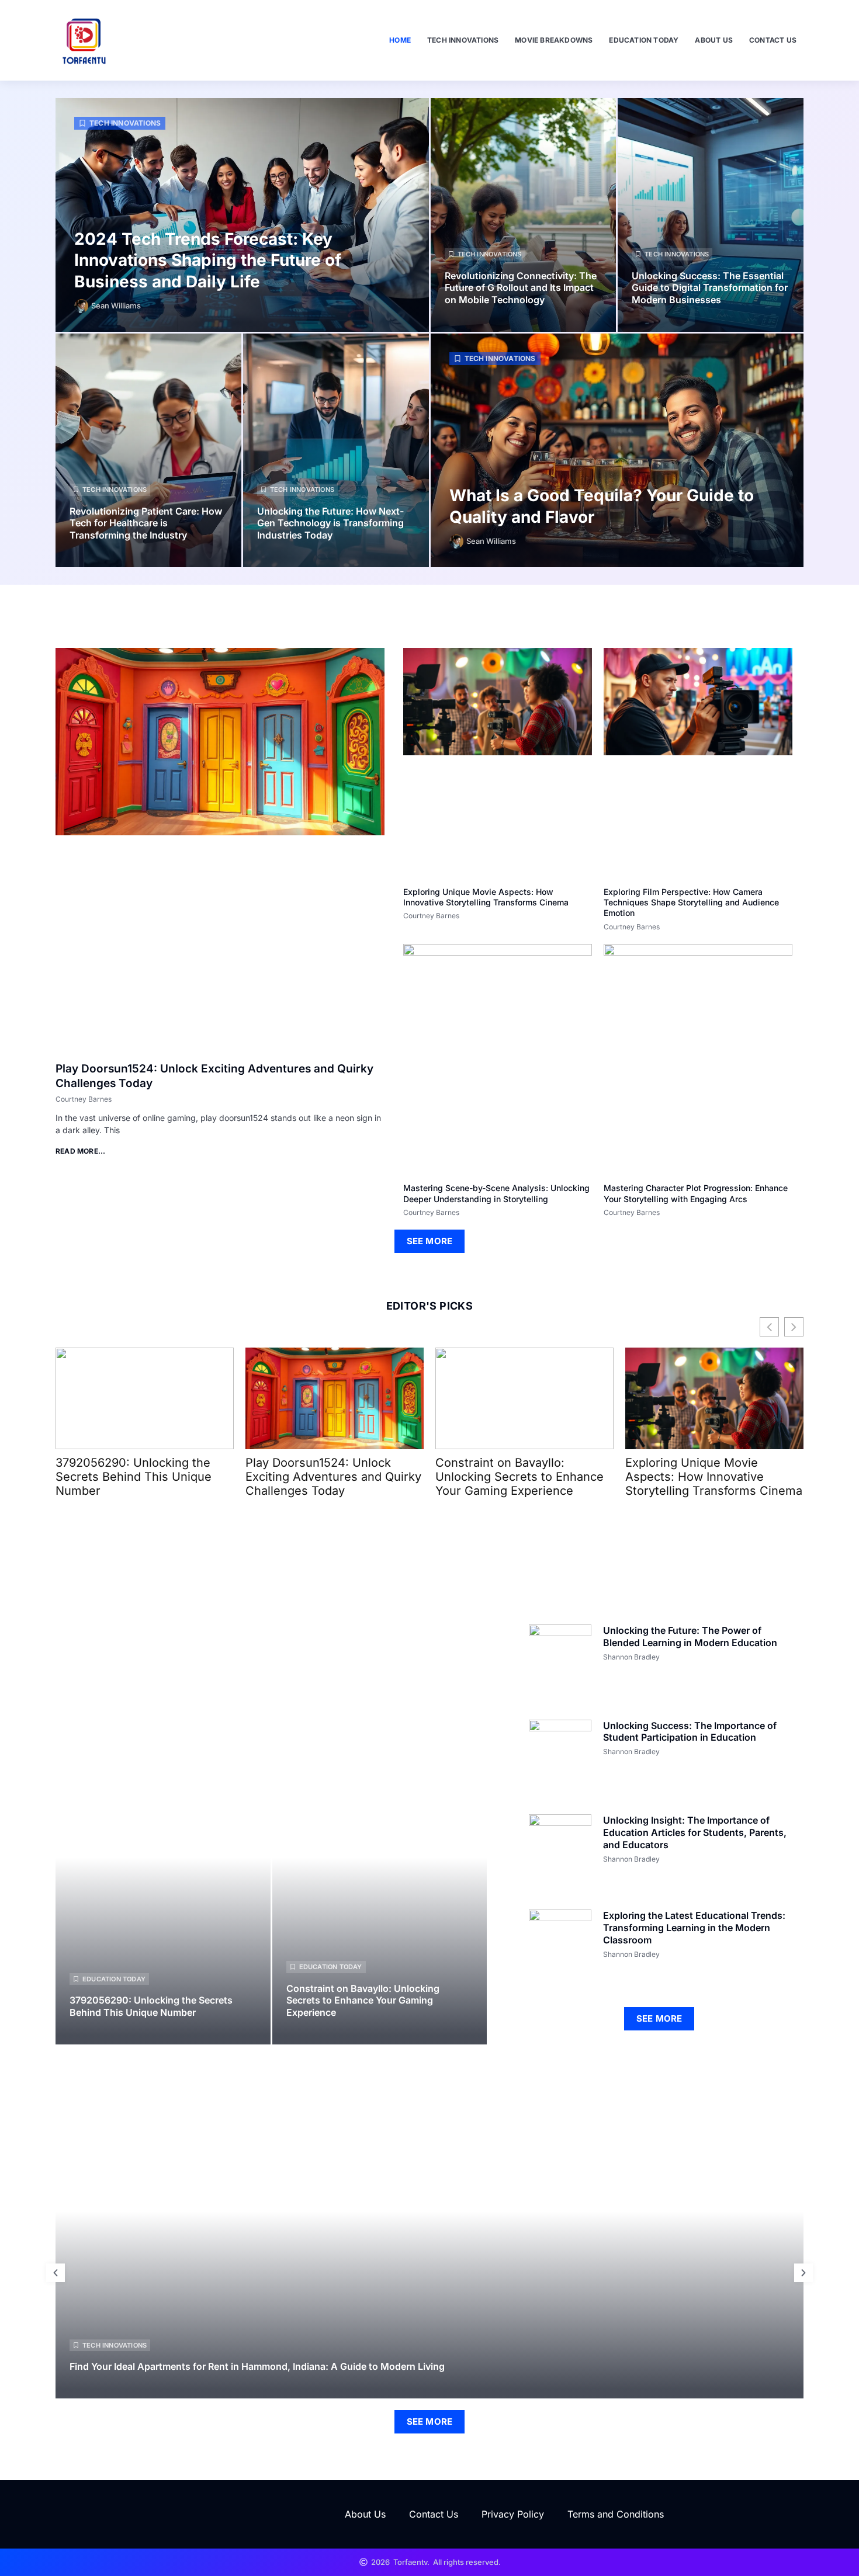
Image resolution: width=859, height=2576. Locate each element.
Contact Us (773, 40)
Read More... (80, 1151)
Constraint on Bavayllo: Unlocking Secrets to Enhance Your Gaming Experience (519, 1477)
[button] (56, 2273)
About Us (714, 40)
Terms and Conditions (616, 2514)
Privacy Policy (513, 2514)
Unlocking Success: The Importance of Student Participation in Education (690, 1732)
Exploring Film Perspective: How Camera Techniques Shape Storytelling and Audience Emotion (691, 902)
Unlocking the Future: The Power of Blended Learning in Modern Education (690, 1636)
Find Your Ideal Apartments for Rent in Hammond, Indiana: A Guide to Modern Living (257, 2366)
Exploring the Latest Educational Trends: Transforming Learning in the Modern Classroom (694, 1928)
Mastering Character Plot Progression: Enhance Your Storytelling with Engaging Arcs (696, 1193)
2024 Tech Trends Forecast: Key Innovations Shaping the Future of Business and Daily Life (208, 260)
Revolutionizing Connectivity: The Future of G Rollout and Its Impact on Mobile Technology (521, 288)
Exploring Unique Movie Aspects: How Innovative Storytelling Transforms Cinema (486, 897)
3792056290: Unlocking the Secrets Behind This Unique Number (134, 1477)
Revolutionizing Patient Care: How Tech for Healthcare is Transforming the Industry (146, 523)
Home (400, 40)
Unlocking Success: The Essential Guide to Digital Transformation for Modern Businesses (710, 288)
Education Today (644, 40)
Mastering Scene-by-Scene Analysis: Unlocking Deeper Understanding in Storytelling (496, 1193)
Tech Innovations (463, 40)
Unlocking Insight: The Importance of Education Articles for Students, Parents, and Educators (695, 1832)
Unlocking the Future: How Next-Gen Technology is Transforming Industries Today (330, 523)
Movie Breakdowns (554, 40)
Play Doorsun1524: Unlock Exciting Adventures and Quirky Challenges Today (333, 1477)
